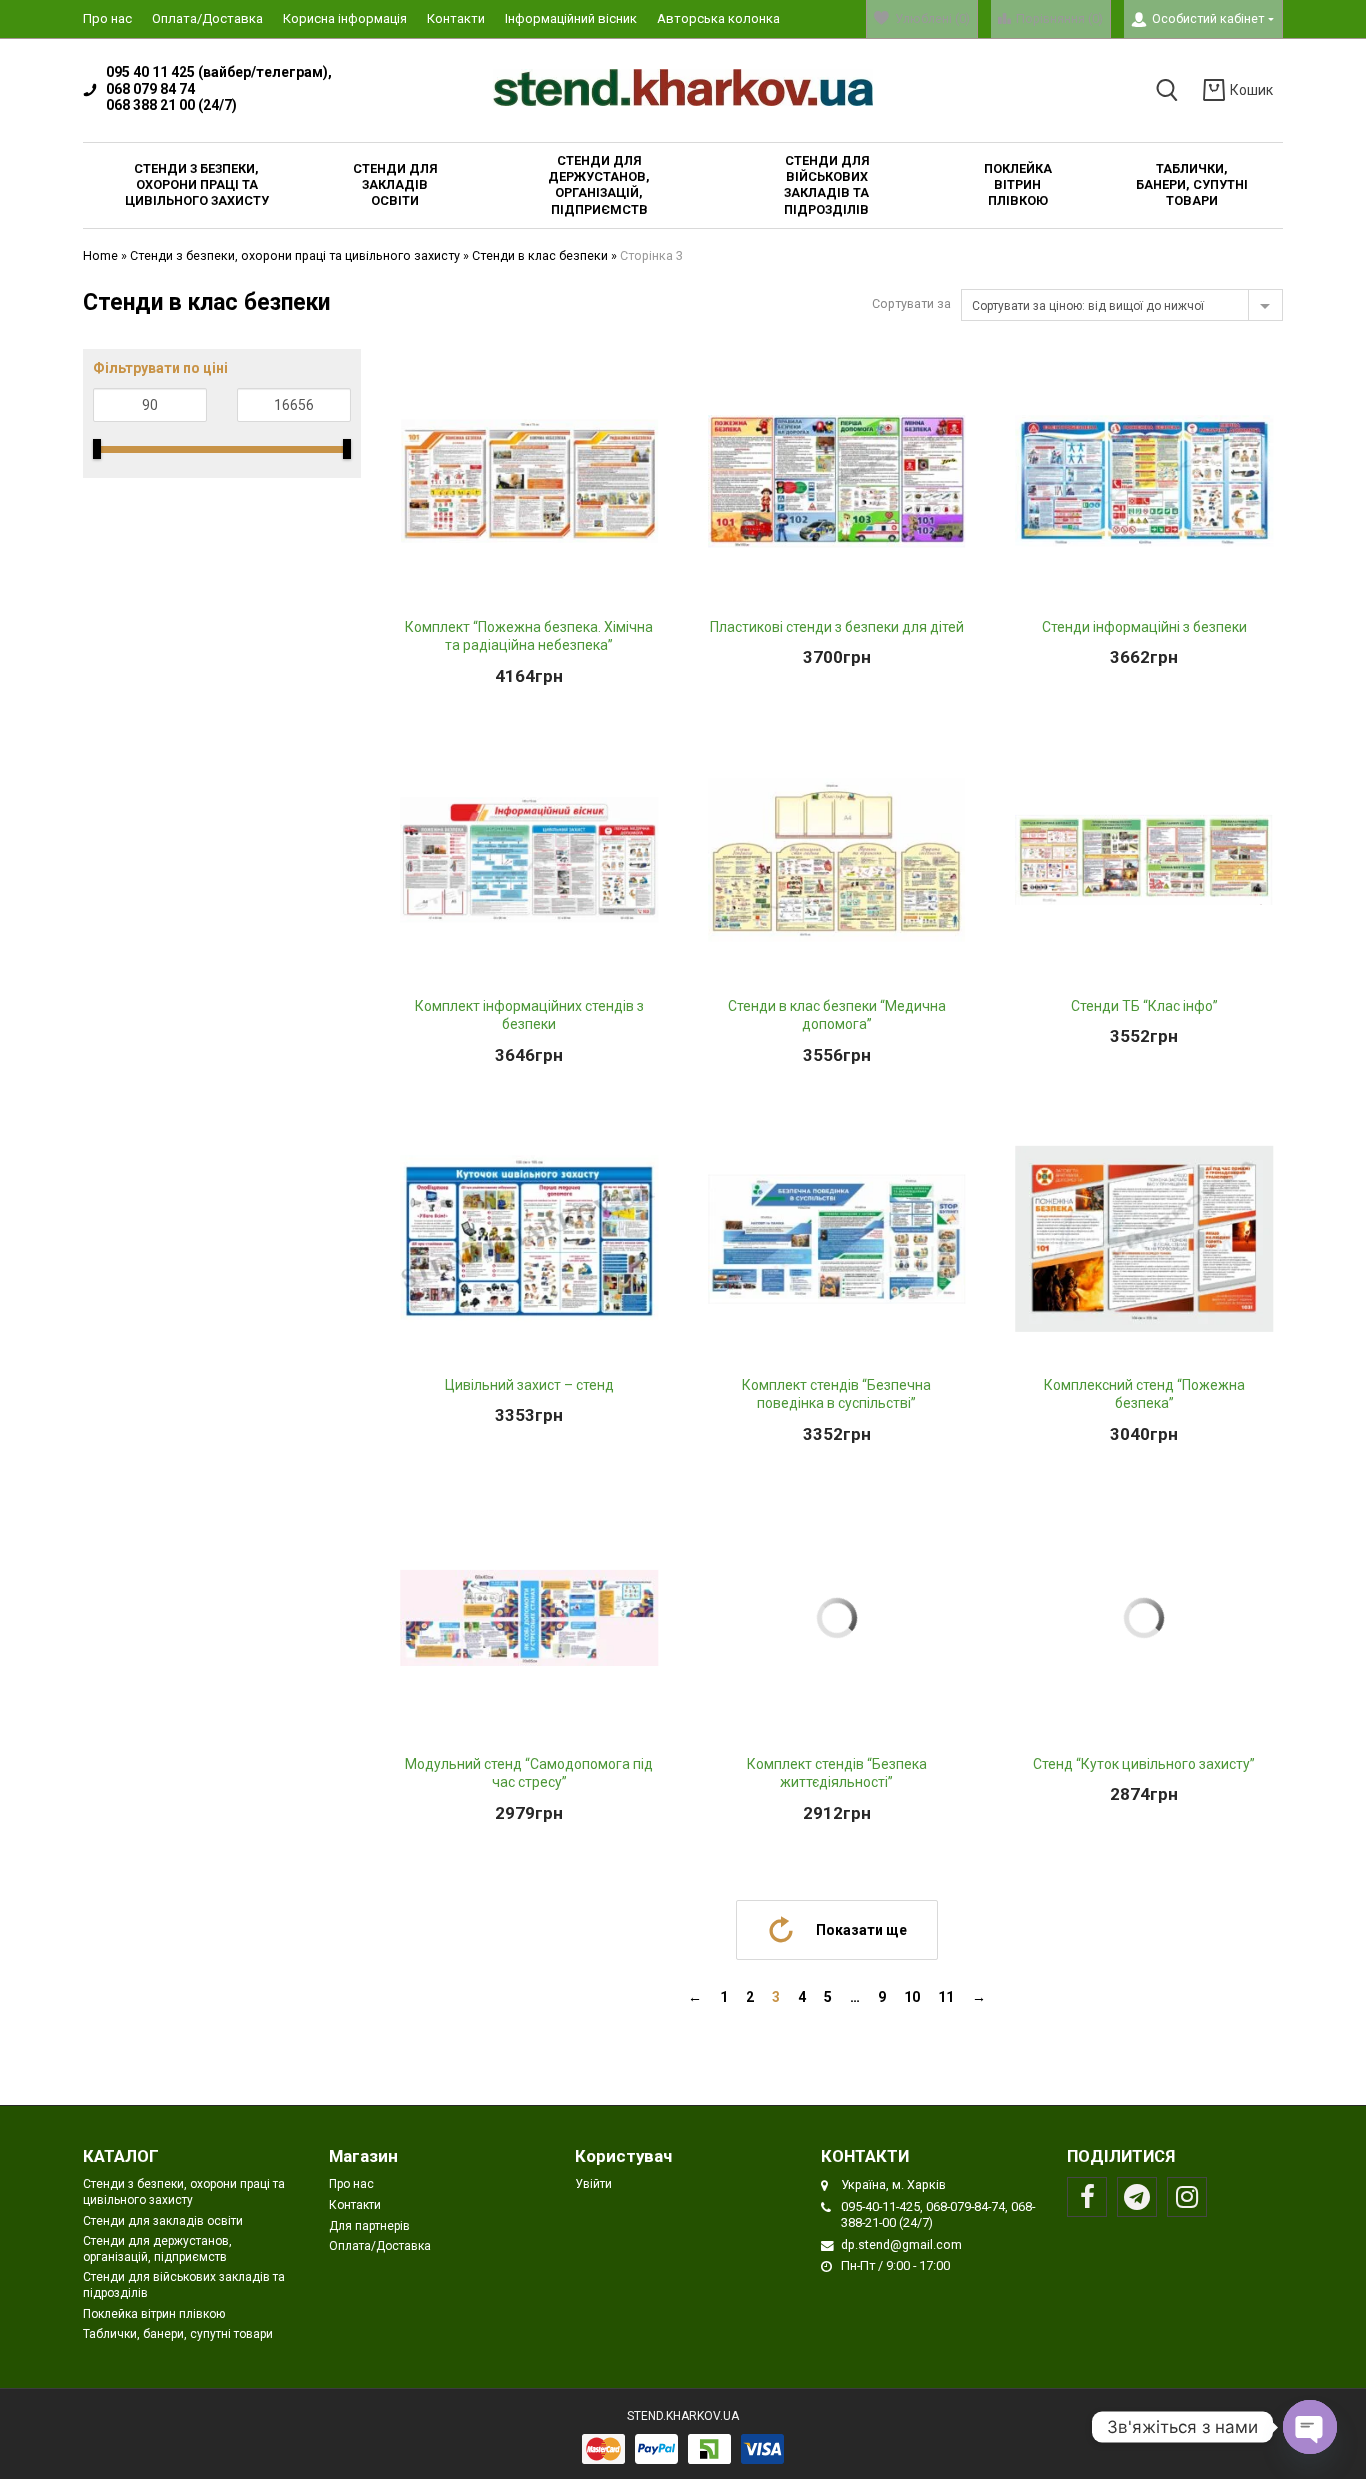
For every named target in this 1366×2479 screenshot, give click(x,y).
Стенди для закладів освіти (163, 2221)
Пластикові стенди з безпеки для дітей (837, 627)
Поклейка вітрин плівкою (154, 2314)
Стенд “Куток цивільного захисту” (1144, 1764)
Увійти (593, 2184)
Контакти (456, 18)
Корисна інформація (345, 18)
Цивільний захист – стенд (529, 1385)
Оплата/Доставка (207, 18)
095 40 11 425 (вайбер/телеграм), (219, 72)
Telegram (1137, 2197)
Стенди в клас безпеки (540, 255)
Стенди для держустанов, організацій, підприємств (157, 2249)
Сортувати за (911, 303)
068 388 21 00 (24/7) (171, 105)
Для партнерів (369, 2226)
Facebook (1087, 2197)
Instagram (1187, 2197)
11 (946, 1997)
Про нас (107, 18)
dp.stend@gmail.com (901, 2244)
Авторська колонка (718, 18)
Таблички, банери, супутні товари (178, 2334)
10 (912, 1997)
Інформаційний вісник (571, 18)
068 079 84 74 (150, 89)
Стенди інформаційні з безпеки (1144, 627)
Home (100, 255)
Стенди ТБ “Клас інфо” (1144, 1006)
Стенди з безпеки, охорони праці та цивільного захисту (295, 255)
